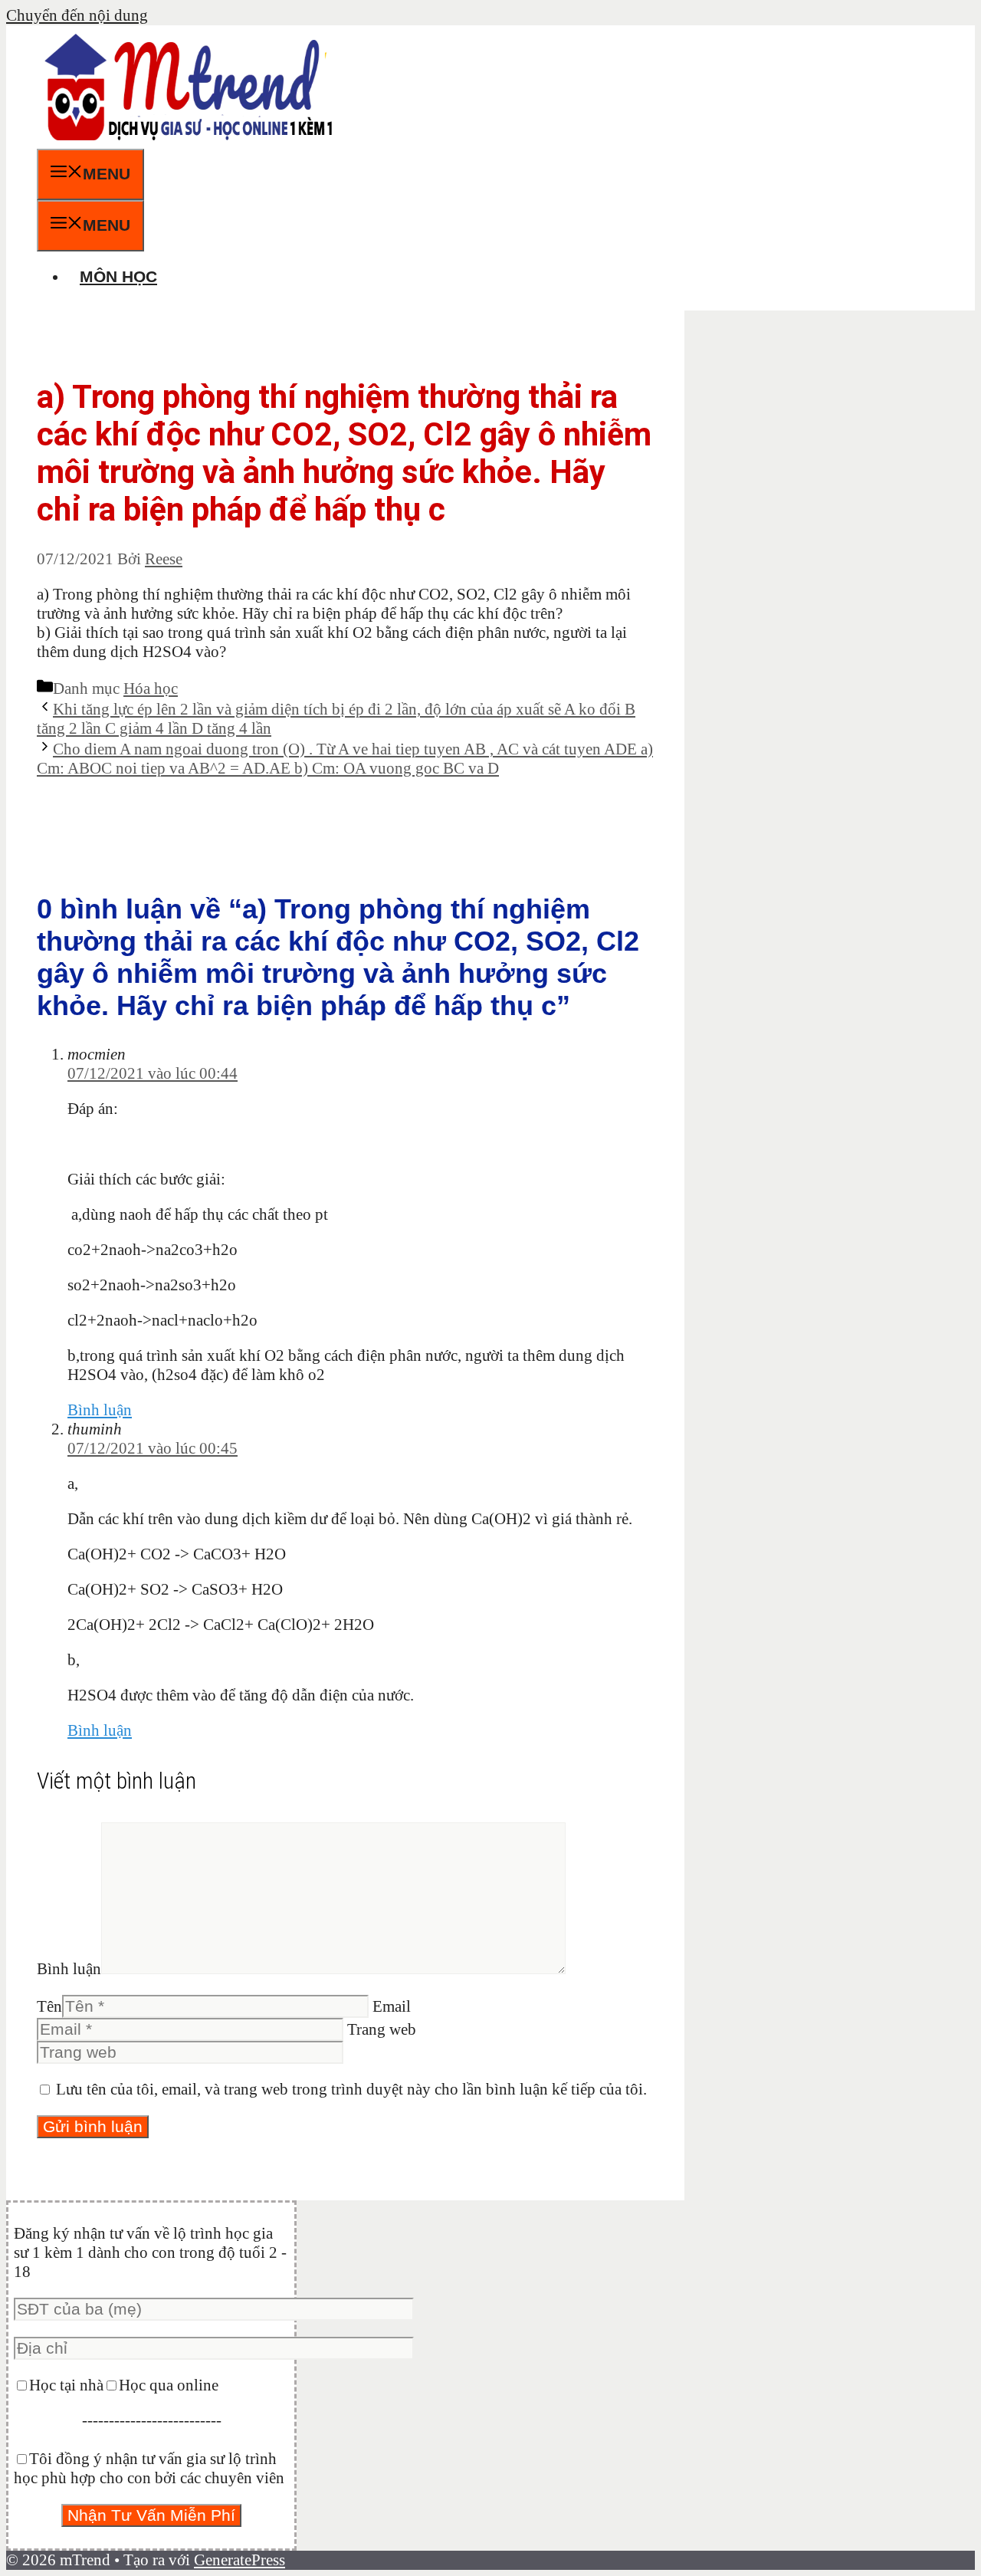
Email (392, 2006)
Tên (49, 2006)
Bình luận (100, 1410)
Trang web (382, 2029)
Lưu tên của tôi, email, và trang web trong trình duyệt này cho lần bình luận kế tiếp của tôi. (351, 2089)
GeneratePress (240, 2560)
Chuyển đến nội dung (77, 15)
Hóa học (151, 688)
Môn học (118, 276)
